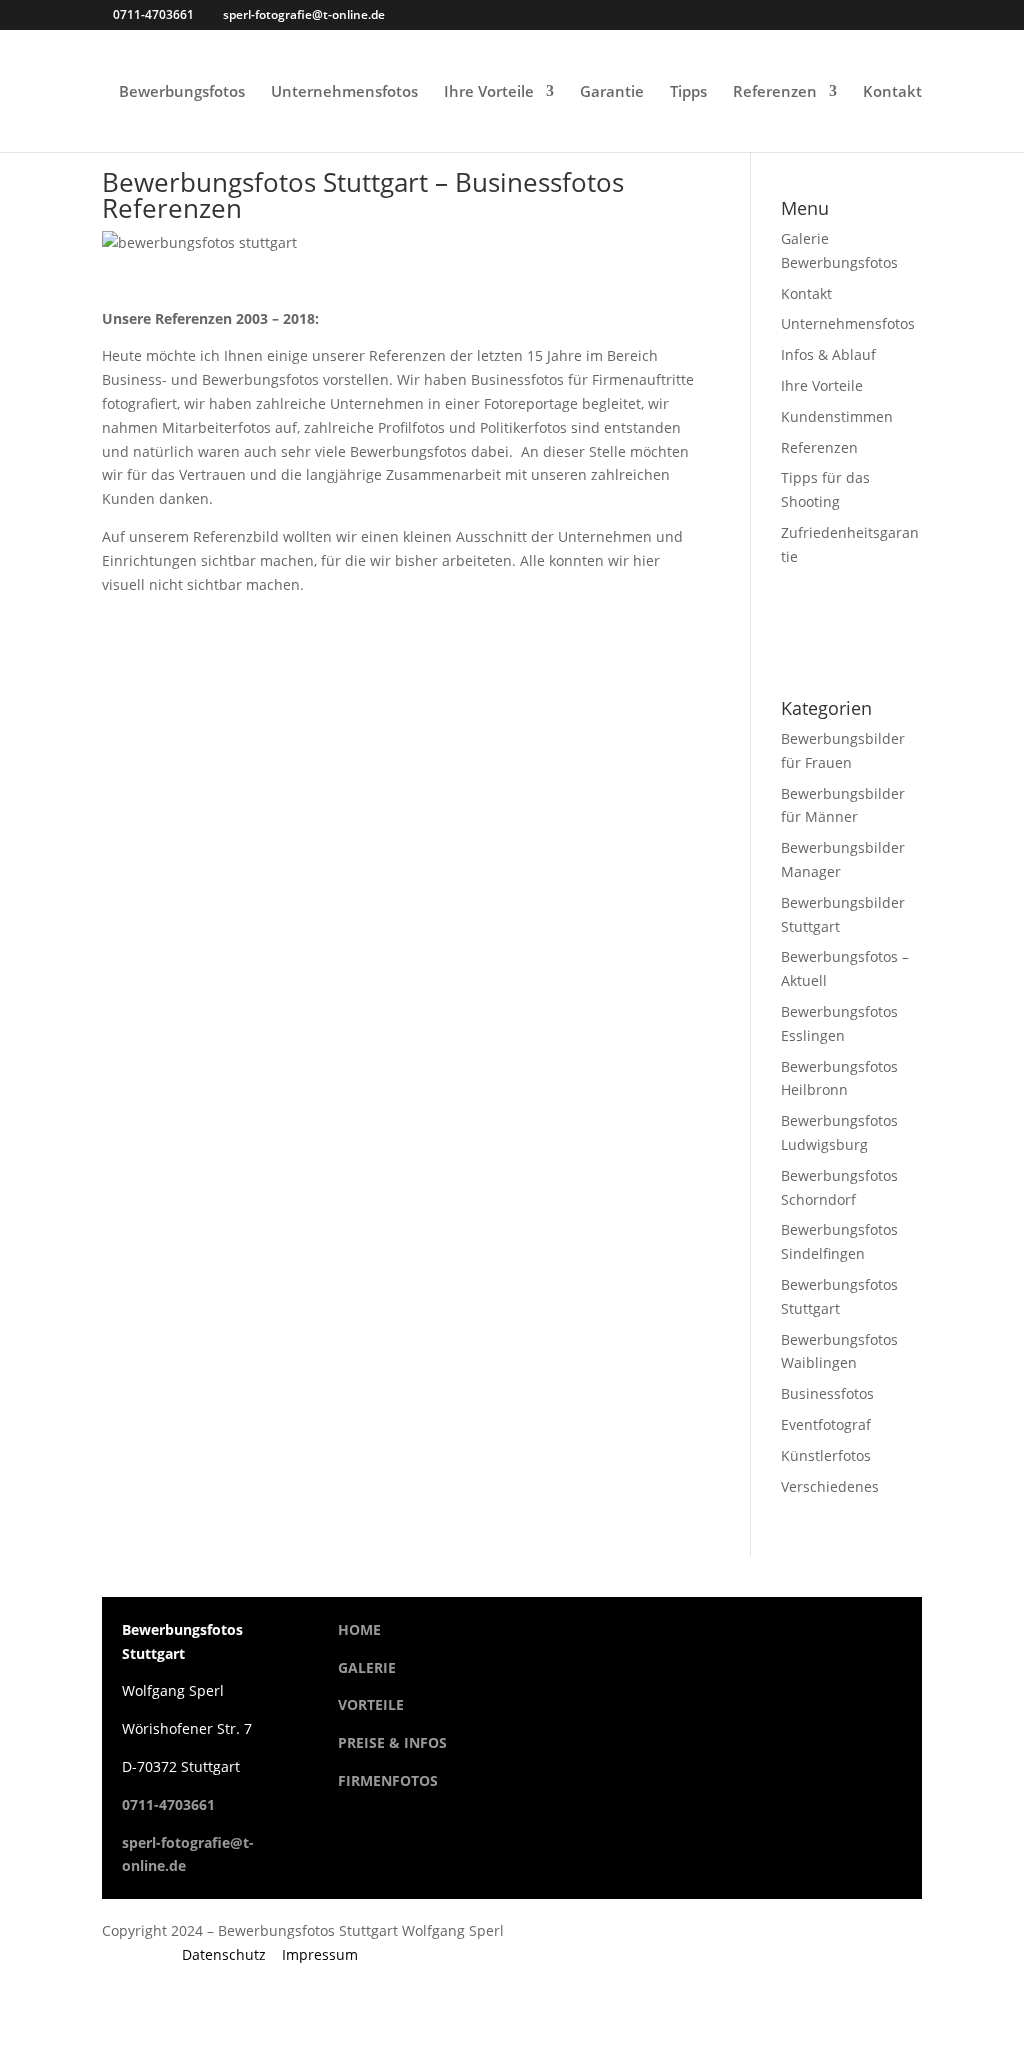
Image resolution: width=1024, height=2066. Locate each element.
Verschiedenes (830, 1486)
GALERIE (367, 1667)
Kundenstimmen (837, 416)
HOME (359, 1629)
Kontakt (892, 92)
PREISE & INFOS (392, 1742)
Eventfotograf (826, 1424)
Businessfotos (827, 1393)
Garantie (612, 92)
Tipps (688, 92)
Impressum (320, 1954)
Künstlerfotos (826, 1455)
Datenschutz (224, 1954)
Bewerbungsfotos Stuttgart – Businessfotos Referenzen (363, 195)
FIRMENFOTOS (388, 1780)
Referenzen (775, 92)
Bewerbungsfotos (182, 92)
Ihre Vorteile (489, 92)
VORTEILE (371, 1704)
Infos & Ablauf (828, 354)
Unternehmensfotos (344, 92)
